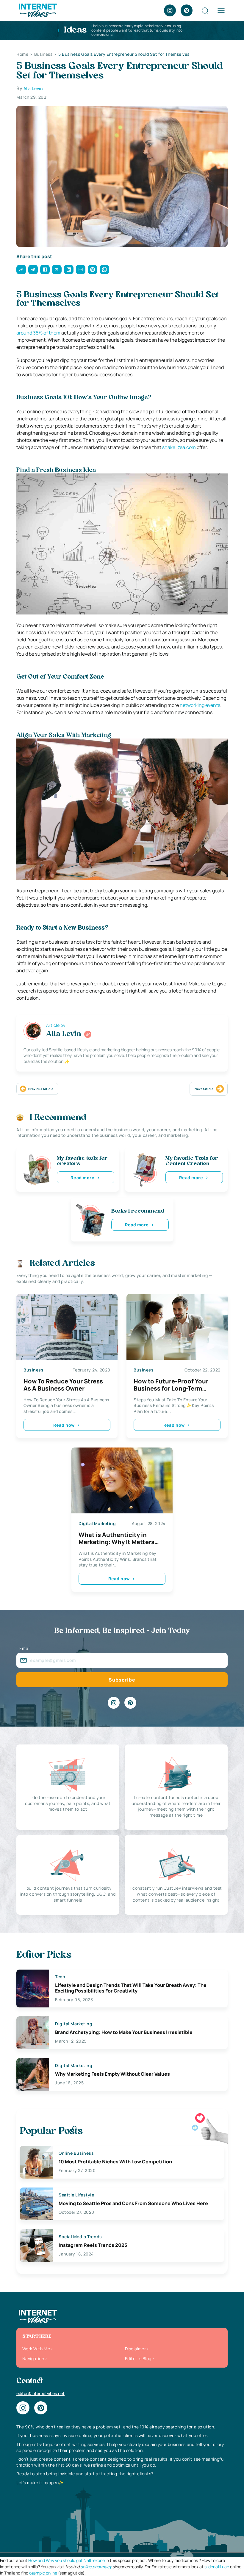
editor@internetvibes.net (40, 2393)
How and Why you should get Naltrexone (67, 2560)
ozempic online (43, 2573)
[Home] (37, 10)
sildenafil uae (217, 2567)
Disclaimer (135, 2349)
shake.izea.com (179, 447)
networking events (200, 705)
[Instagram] (170, 10)
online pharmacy (96, 2567)
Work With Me (36, 2349)
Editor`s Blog (138, 2359)
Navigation (33, 2359)
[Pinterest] (187, 10)
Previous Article (41, 1089)
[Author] (88, 1034)
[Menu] (221, 10)
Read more (82, 1178)
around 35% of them (38, 333)
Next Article (204, 1089)
